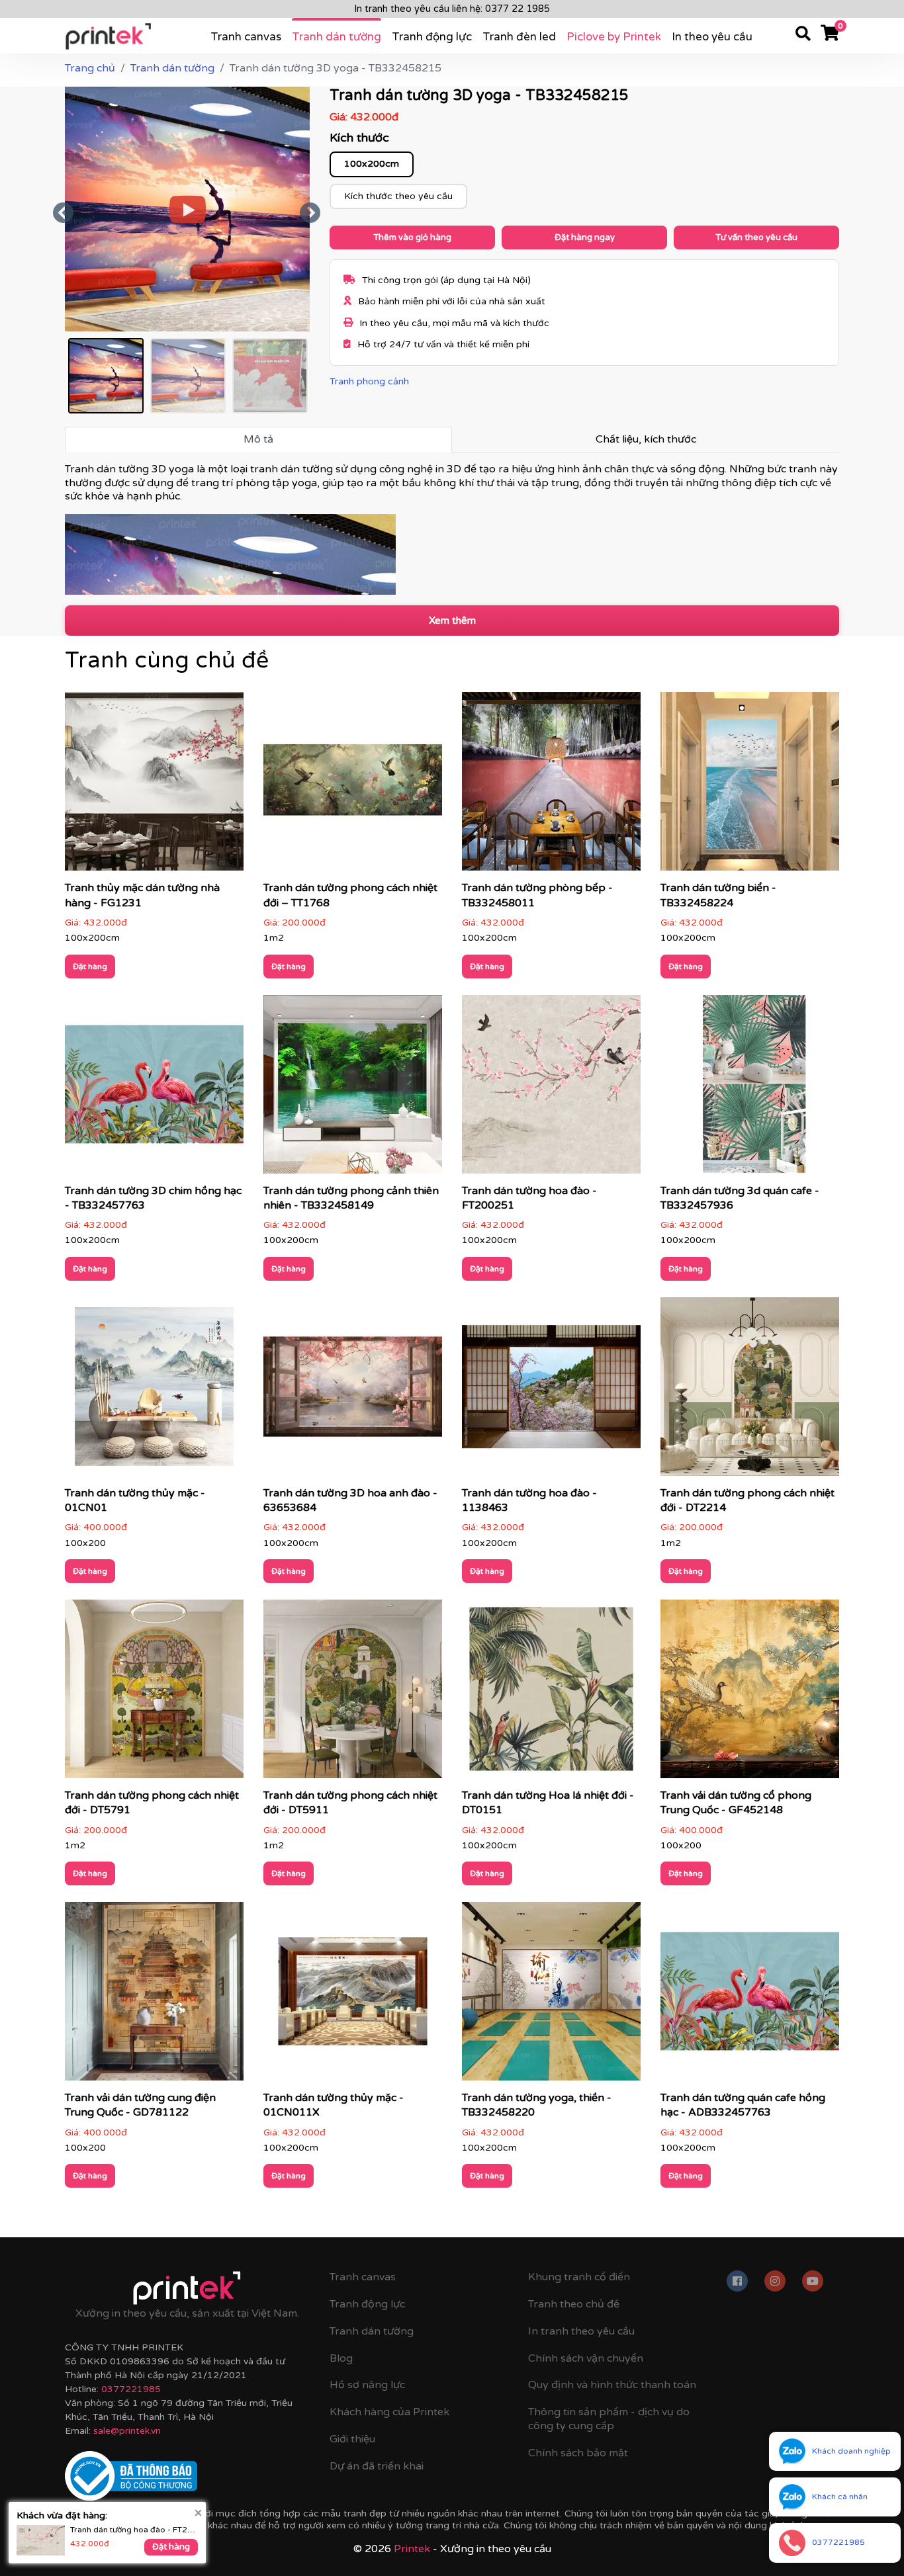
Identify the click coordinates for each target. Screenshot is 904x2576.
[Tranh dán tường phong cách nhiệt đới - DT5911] (353, 1693)
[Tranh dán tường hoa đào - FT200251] (551, 1088)
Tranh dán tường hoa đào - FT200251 (134, 2530)
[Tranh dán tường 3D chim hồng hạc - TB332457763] (154, 1088)
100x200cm (372, 164)
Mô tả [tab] (258, 439)
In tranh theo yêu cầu (581, 2331)
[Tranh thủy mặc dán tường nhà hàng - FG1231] (154, 786)
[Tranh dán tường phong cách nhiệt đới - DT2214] (750, 1391)
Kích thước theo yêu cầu (398, 196)
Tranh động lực (432, 37)
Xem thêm (452, 621)
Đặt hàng (90, 966)
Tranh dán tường (337, 37)
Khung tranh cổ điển (579, 2277)
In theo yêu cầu (712, 37)
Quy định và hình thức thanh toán (612, 2385)
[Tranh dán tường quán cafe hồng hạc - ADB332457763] (750, 1996)
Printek (412, 2549)
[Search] (803, 36)
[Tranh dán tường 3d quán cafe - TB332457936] (750, 1088)
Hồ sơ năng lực (367, 2385)
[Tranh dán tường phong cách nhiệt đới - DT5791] (154, 1693)
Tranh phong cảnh (369, 381)
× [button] (198, 2512)
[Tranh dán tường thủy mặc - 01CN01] (154, 1391)
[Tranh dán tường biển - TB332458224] (750, 786)
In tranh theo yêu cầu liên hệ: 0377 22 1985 (452, 9)
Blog (341, 2358)
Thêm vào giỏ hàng (412, 237)
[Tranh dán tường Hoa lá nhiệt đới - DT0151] (551, 1693)
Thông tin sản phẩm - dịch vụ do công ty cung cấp (609, 2419)
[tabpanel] (452, 529)
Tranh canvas (246, 37)
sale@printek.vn (127, 2431)
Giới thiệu (352, 2439)
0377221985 (131, 2389)
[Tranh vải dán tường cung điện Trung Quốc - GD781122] (154, 1996)
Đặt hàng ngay (585, 237)
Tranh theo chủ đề (574, 2304)
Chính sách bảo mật (578, 2453)
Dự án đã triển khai (377, 2466)
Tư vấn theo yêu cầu (756, 237)
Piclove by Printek (614, 37)
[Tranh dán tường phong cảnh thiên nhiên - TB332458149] (353, 1088)
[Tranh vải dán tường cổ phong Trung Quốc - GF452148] (750, 1693)
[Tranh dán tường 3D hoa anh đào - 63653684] (353, 1391)
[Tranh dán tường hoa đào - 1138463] (551, 1391)
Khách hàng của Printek (389, 2412)
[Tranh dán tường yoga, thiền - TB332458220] (551, 1996)
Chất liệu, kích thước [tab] (646, 439)
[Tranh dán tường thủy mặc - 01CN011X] (353, 1996)
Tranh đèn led (519, 37)
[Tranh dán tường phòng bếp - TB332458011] (551, 786)
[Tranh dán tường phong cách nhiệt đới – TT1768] (353, 786)
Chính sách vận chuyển (586, 2358)
